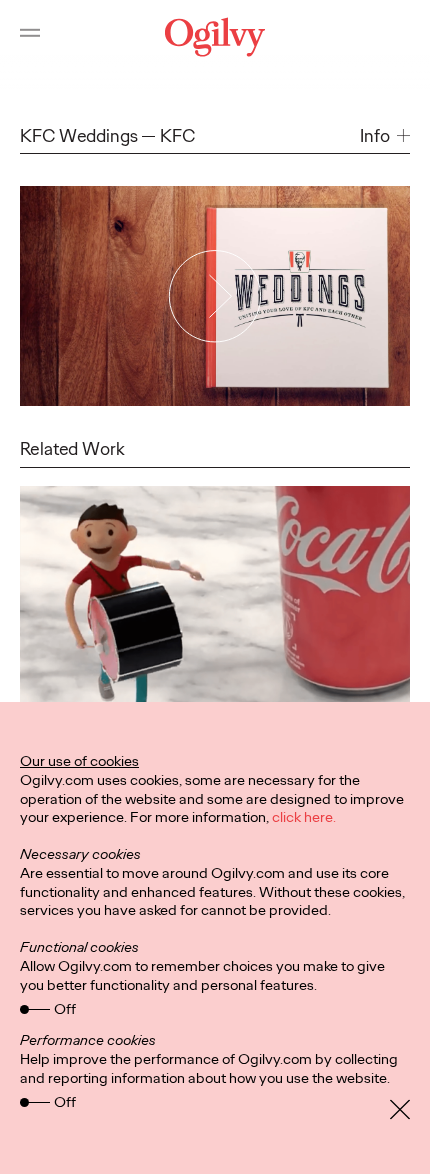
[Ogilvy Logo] (215, 37)
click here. (304, 817)
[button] (385, 136)
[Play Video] (215, 295)
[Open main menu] (30, 37)
